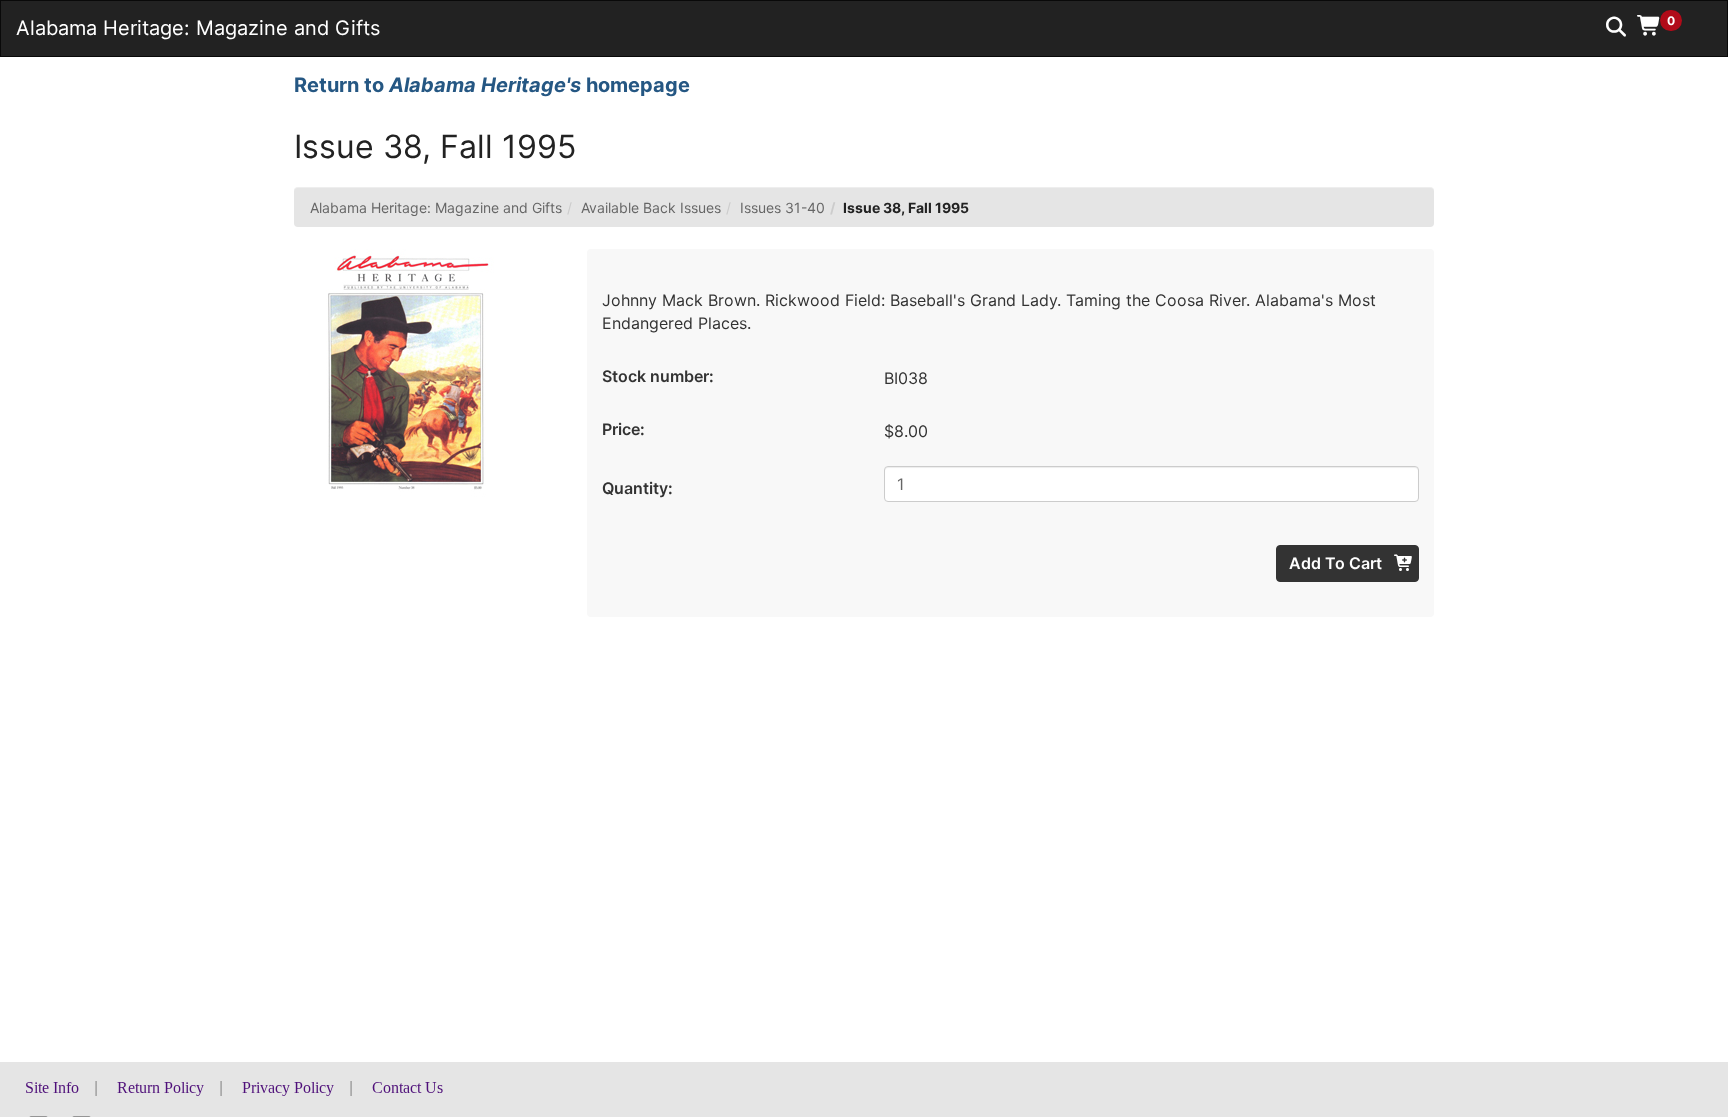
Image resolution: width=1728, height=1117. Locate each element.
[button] (1666, 25)
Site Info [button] (52, 1087)
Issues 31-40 (782, 207)
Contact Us (407, 1087)
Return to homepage (492, 85)
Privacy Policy (288, 1087)
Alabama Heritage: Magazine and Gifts (436, 207)
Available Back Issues (651, 207)
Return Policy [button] (160, 1087)
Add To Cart (1337, 563)
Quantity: (637, 488)
